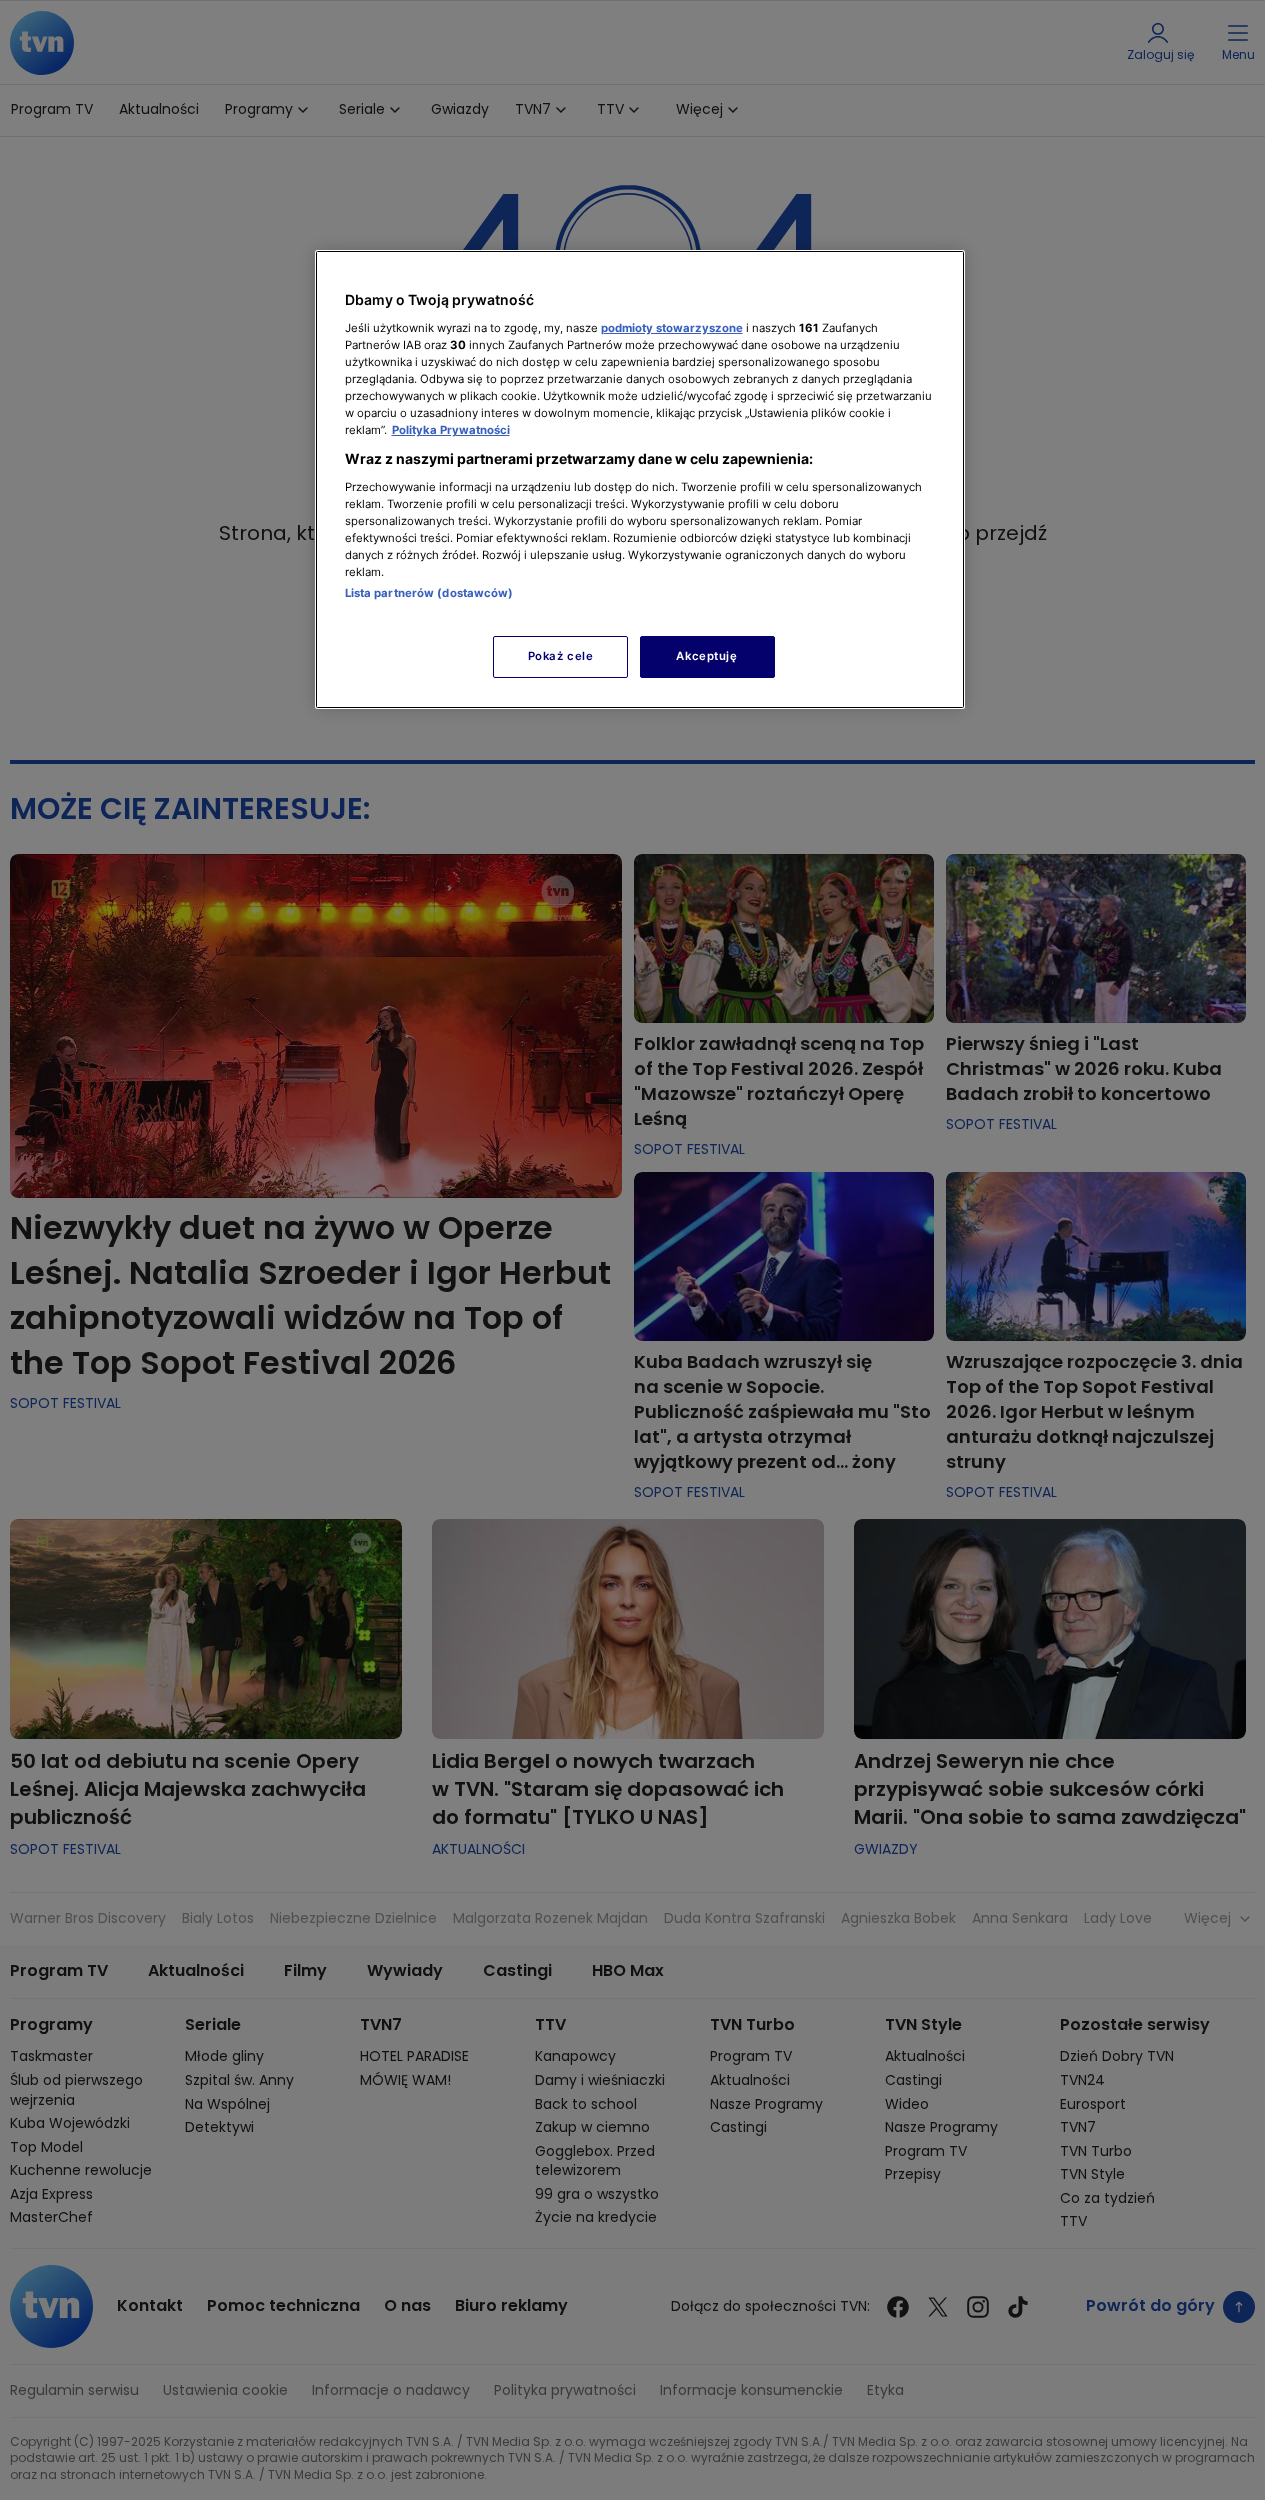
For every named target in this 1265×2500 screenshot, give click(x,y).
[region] (640, 479)
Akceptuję (706, 656)
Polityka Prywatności (451, 430)
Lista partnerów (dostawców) (429, 593)
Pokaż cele (561, 656)
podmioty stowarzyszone (672, 328)
